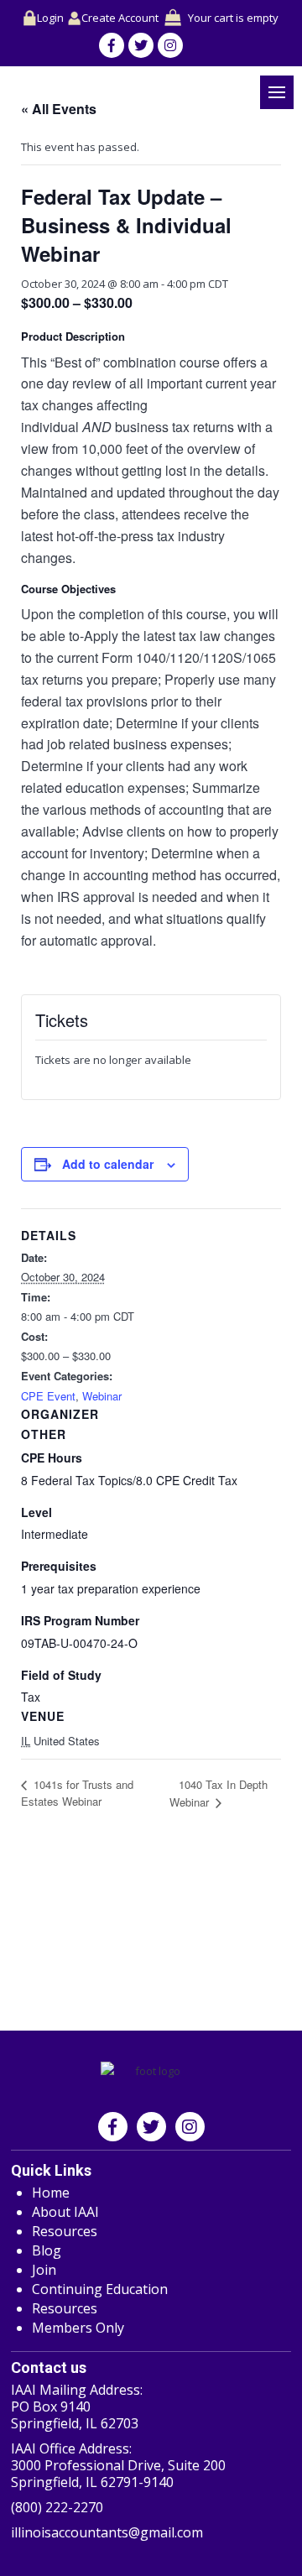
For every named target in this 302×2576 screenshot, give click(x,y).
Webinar (102, 1396)
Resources (65, 2231)
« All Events (59, 109)
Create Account (120, 18)
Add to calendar (108, 1164)
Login (50, 18)
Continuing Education (100, 2289)
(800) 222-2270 (57, 2507)
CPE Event (48, 1396)
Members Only (78, 2328)
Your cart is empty (233, 18)
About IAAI (65, 2212)
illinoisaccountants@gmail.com (107, 2532)
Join (44, 2270)
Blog (47, 2250)
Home (51, 2193)
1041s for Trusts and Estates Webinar (77, 1793)
